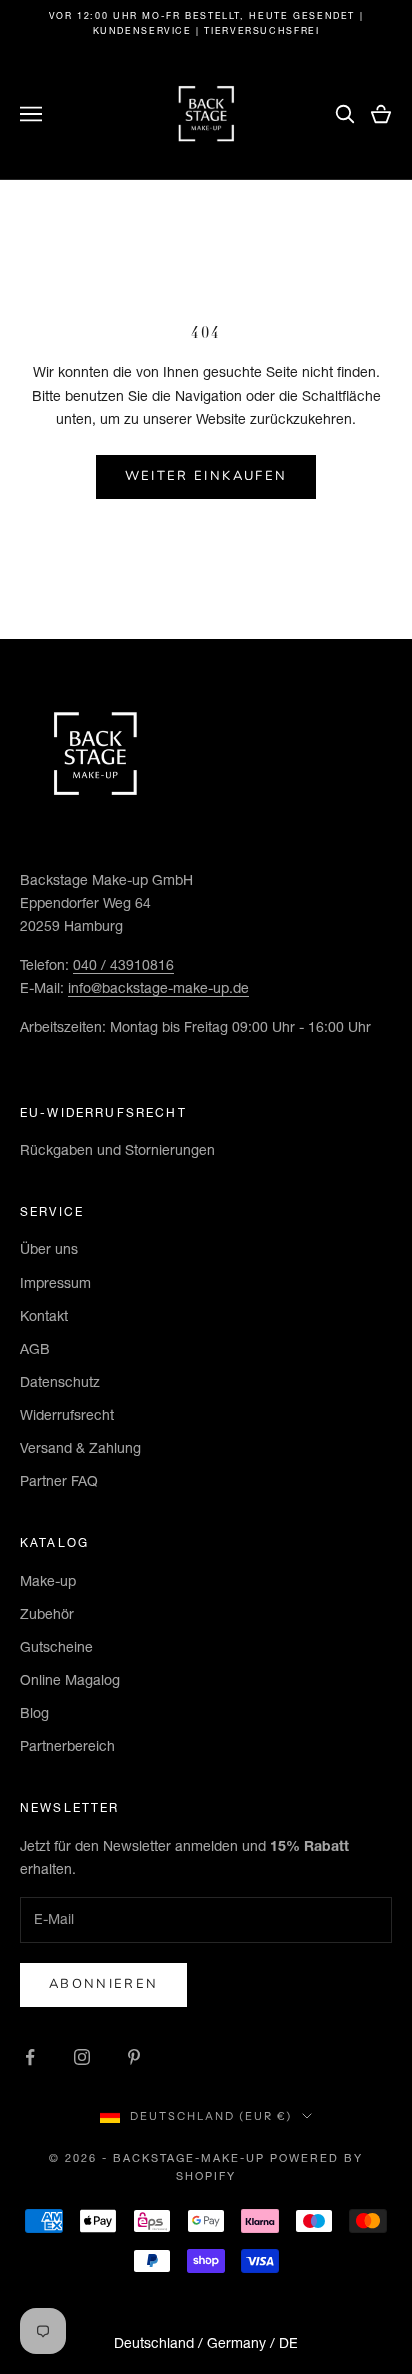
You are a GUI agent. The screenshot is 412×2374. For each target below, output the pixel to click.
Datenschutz (60, 1382)
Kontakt (44, 1316)
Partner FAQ (59, 1481)
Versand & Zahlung (80, 1448)
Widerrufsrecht (67, 1415)
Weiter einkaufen (206, 476)
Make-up (48, 1581)
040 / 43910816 (123, 965)
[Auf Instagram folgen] (82, 2057)
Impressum (55, 1283)
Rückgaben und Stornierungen (117, 1150)
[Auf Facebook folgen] (30, 2057)
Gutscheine (56, 1647)
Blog (34, 1713)
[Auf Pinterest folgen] (134, 2057)
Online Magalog (70, 1680)
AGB (35, 1349)
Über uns (49, 1249)
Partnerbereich (67, 1746)
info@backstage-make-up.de (158, 988)
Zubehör (47, 1614)
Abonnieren (103, 1984)
